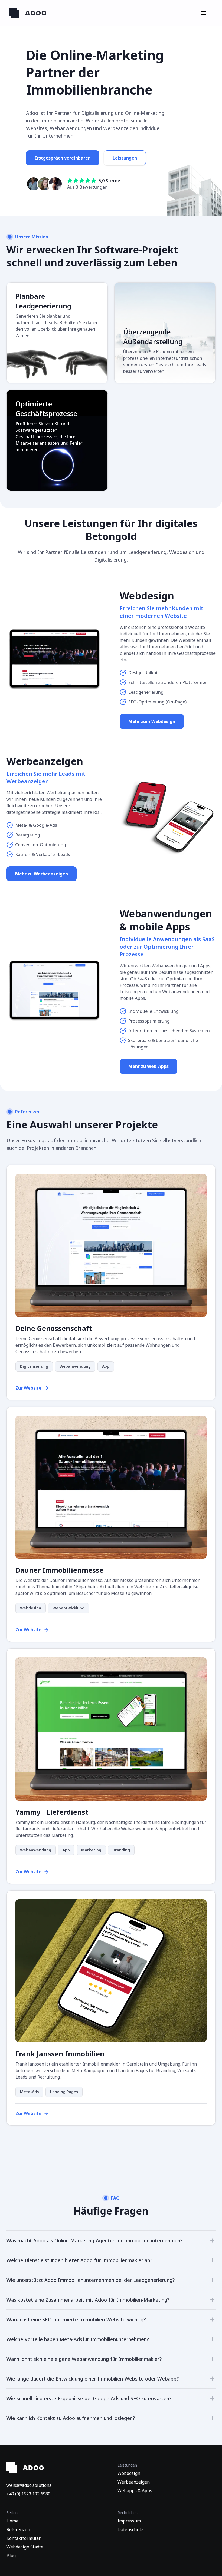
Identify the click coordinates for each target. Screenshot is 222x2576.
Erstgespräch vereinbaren (63, 158)
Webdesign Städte (25, 2547)
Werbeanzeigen (134, 2482)
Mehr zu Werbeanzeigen (42, 874)
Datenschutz (130, 2529)
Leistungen (125, 158)
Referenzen (18, 2529)
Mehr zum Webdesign (152, 721)
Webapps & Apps (135, 2491)
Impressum (129, 2521)
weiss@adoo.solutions (29, 2485)
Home (12, 2521)
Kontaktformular (24, 2538)
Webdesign (129, 2473)
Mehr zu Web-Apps (148, 1066)
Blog (11, 2555)
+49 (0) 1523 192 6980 (28, 2494)
